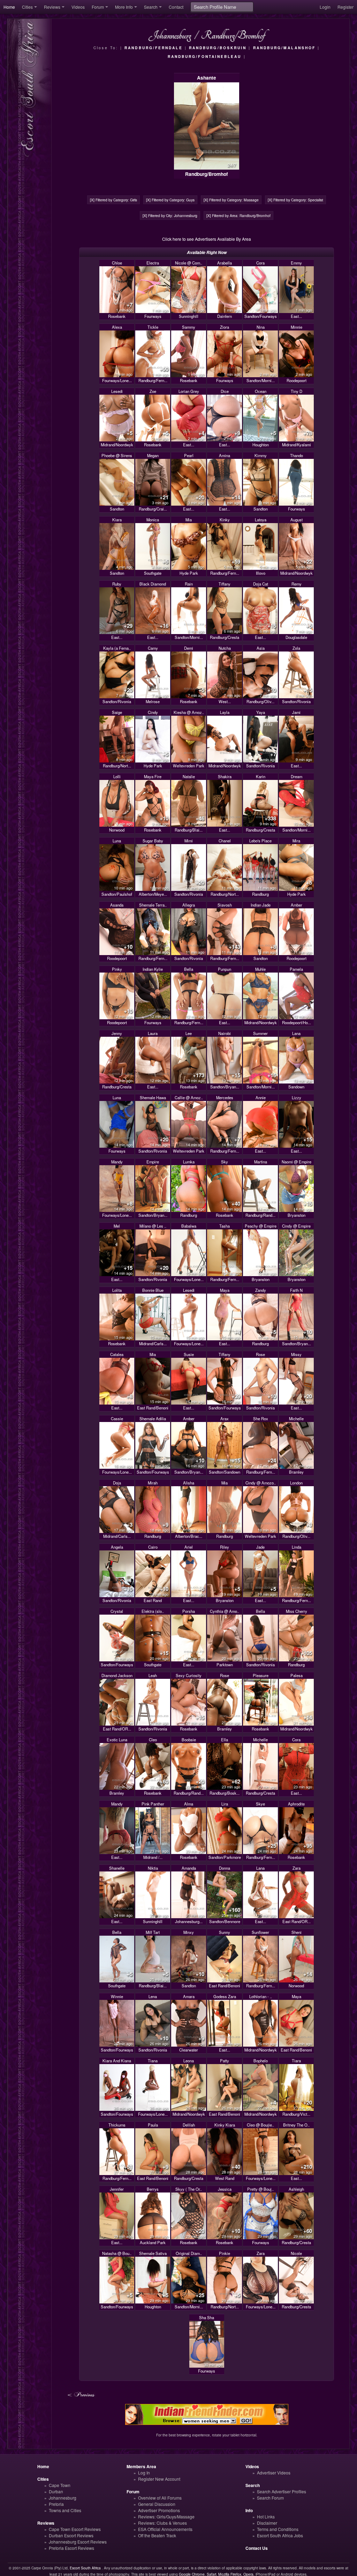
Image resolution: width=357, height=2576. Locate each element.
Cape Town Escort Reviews (75, 2529)
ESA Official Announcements (165, 2529)
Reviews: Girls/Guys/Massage (166, 2517)
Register (345, 7)
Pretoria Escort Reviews (71, 2548)
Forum (98, 7)
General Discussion (157, 2504)
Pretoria (56, 2504)
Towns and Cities (65, 2510)
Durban (56, 2491)
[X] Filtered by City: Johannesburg (170, 215)
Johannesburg (63, 2498)
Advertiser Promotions (159, 2510)
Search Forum (270, 2498)
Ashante (207, 78)
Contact (176, 7)
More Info (124, 7)
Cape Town (60, 2485)
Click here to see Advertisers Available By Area (207, 239)
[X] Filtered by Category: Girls (113, 200)
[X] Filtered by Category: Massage (231, 200)
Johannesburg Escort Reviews (78, 2542)
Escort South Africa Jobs (280, 2535)
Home (9, 7)
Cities (27, 7)
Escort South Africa (85, 2568)
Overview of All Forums (160, 2498)
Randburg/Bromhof (207, 174)
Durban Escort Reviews (71, 2535)
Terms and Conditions (278, 2529)
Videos (78, 7)
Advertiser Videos (274, 2473)
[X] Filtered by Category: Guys (170, 200)
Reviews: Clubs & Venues (162, 2523)
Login (325, 7)
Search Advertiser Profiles (282, 2491)
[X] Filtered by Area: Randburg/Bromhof (238, 215)
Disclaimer (267, 2523)
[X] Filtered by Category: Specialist (295, 200)
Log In (144, 2473)
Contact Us (257, 2548)
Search (151, 7)
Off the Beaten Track (157, 2535)
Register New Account (159, 2479)
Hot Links (266, 2517)
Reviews (52, 7)
